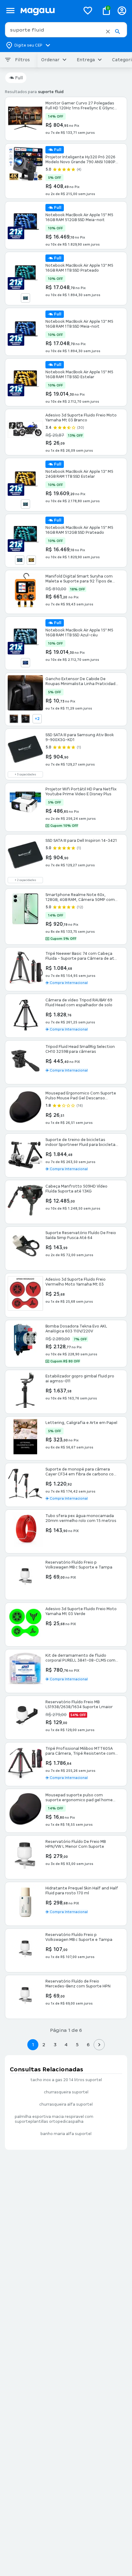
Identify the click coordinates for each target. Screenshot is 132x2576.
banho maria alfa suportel (66, 2134)
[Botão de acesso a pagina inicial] (48, 11)
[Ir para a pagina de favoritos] (88, 10)
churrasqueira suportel (66, 2092)
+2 (37, 719)
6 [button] (88, 2045)
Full (19, 78)
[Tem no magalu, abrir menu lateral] (10, 11)
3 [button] (55, 2045)
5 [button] (77, 2045)
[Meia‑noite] (25, 663)
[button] (108, 32)
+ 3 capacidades (25, 774)
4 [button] (66, 2045)
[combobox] (66, 30)
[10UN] (14, 719)
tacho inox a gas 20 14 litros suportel (66, 2080)
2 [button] (44, 2045)
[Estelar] (31, 560)
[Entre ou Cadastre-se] (122, 11)
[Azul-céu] (25, 298)
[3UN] (25, 719)
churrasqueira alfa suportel (66, 2104)
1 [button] (33, 2045)
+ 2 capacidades (25, 880)
